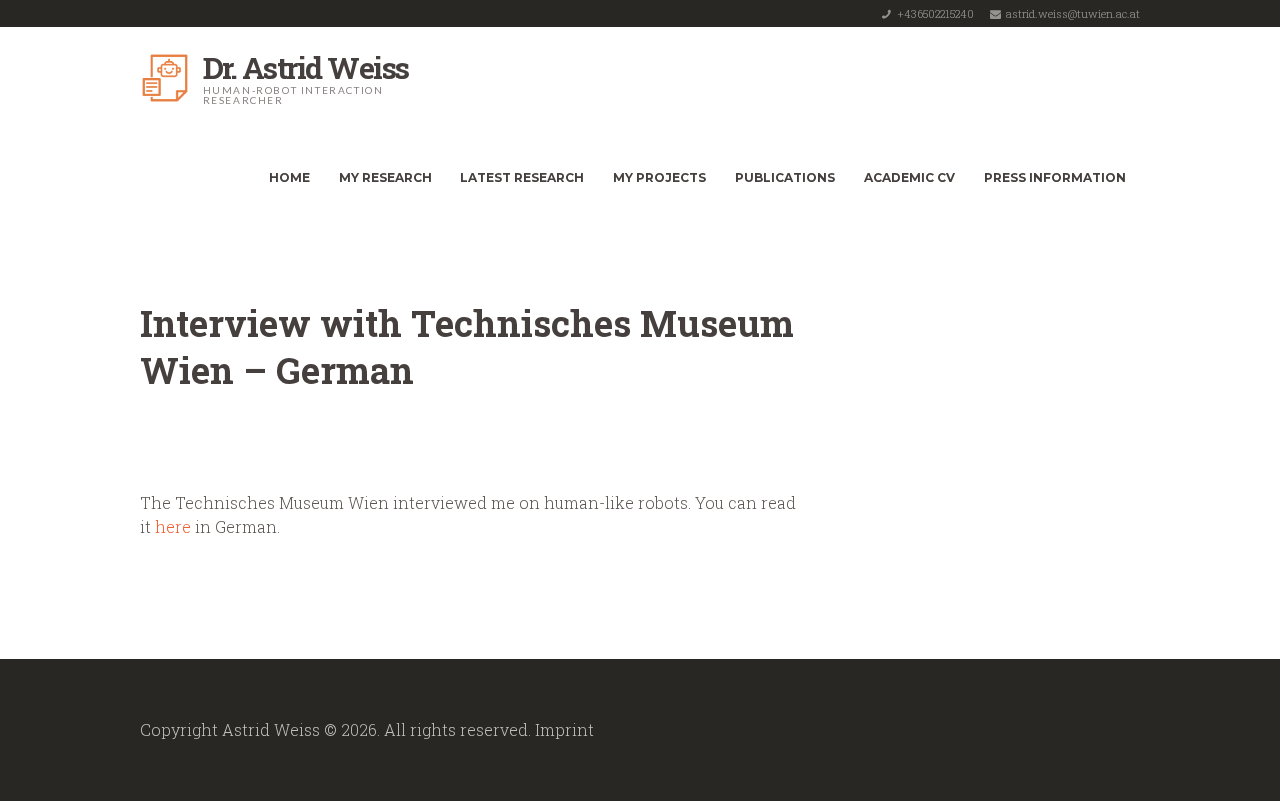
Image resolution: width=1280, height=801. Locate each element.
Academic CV (909, 177)
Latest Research (522, 177)
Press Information (1055, 177)
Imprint (564, 729)
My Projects (659, 177)
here (173, 526)
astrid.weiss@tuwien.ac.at (1073, 13)
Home (289, 177)
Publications (785, 177)
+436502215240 (935, 13)
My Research (385, 177)
